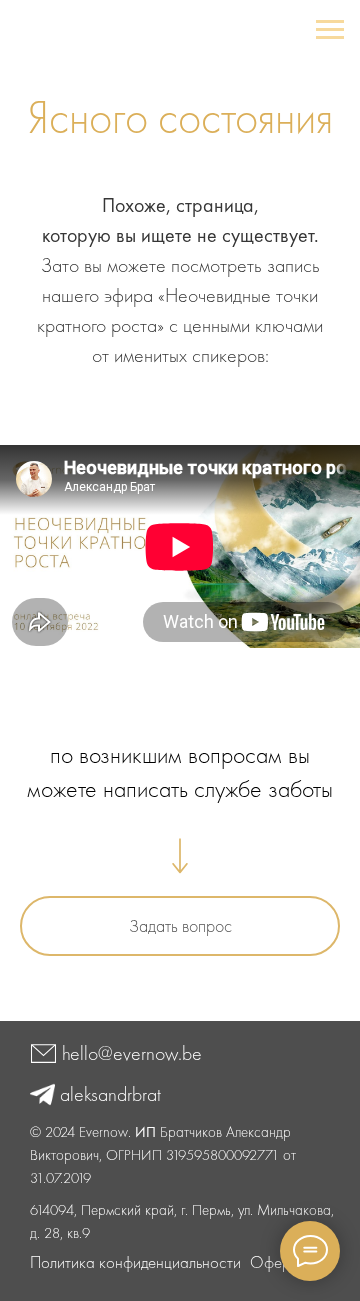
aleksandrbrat (110, 1094)
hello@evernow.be (132, 1053)
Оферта (278, 1262)
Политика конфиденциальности (135, 1262)
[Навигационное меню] (330, 30)
